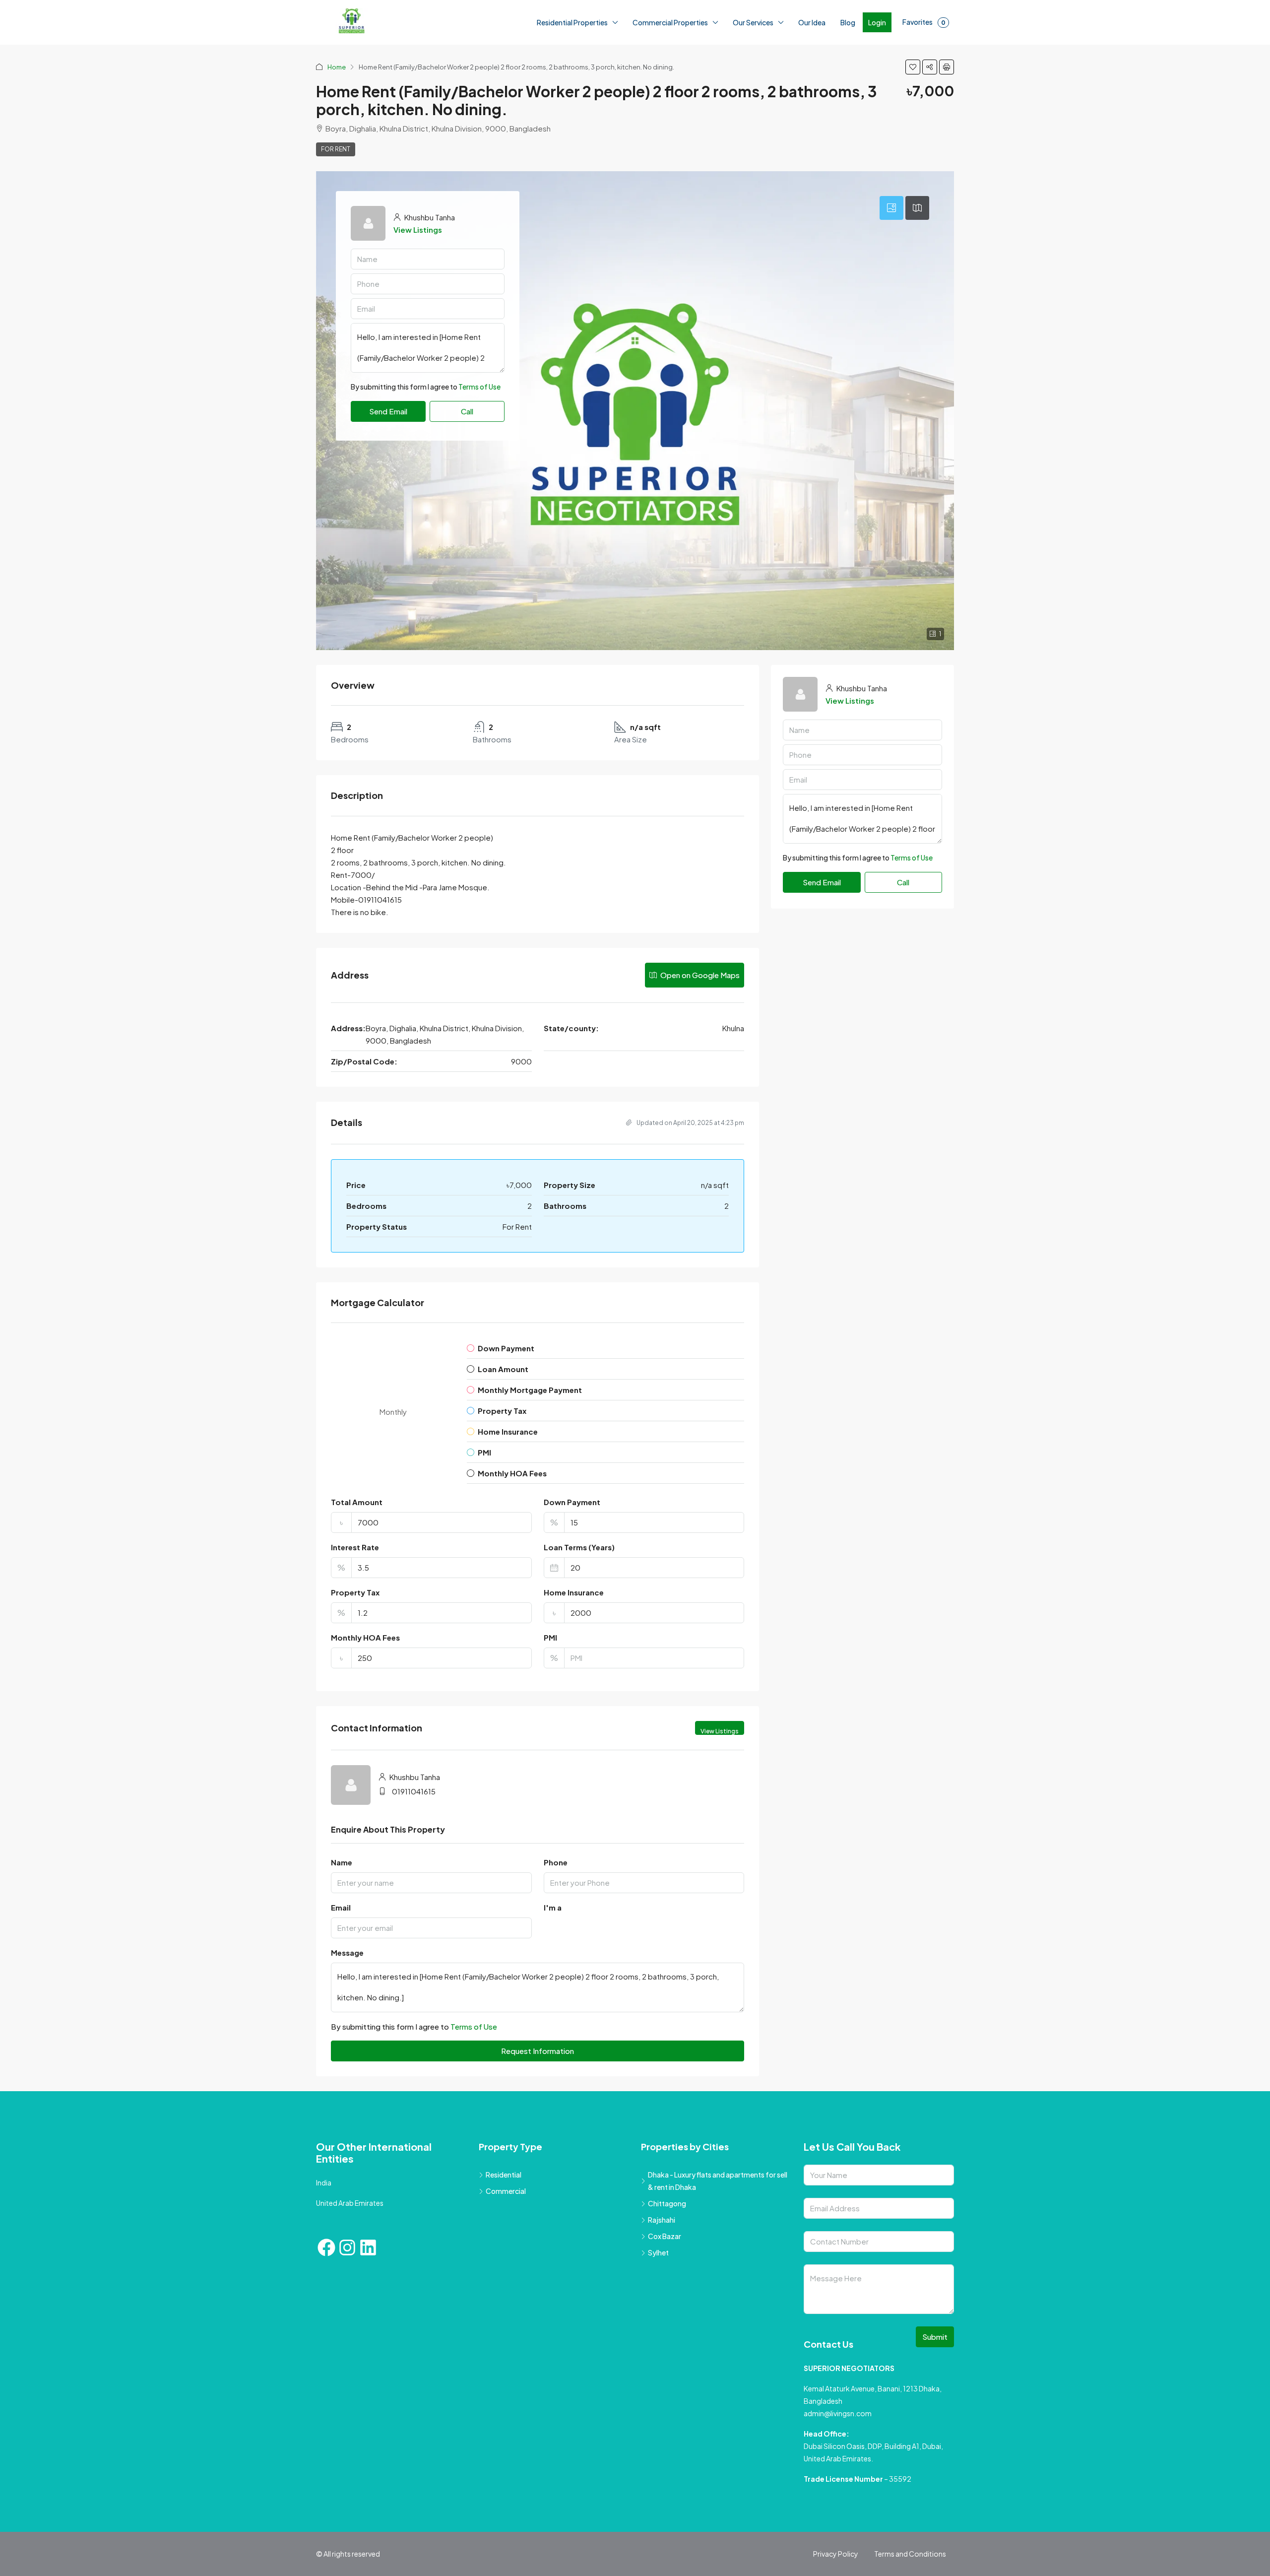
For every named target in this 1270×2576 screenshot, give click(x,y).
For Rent (336, 149)
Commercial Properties (670, 22)
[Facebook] (326, 2247)
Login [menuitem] (877, 22)
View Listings (418, 230)
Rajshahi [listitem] (662, 2220)
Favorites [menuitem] (924, 22)
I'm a (553, 1907)
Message (347, 1952)
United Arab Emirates (350, 2203)
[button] (913, 67)
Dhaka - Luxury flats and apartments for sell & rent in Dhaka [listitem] (718, 2181)
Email (341, 1907)
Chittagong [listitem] (667, 2203)
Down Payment (572, 1502)
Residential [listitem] (504, 2175)
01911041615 (414, 1791)
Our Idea (812, 22)
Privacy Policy (836, 2554)
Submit (935, 2337)
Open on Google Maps (699, 975)
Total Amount (357, 1502)
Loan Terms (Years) (579, 1547)
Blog (848, 22)
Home (337, 67)
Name (342, 1862)
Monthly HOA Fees (365, 1637)
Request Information (538, 2051)
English (138, 2565)
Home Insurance (574, 1592)
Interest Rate (355, 1547)
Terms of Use (479, 411)
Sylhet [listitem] (658, 2252)
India (324, 2182)
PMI (550, 1637)
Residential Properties (572, 22)
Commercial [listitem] (506, 2191)
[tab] (891, 208)
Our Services (753, 22)
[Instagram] (347, 2247)
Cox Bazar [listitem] (665, 2236)
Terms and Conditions (910, 2554)
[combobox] (428, 387)
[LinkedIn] (368, 2247)
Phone (556, 1862)
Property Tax (355, 1592)
